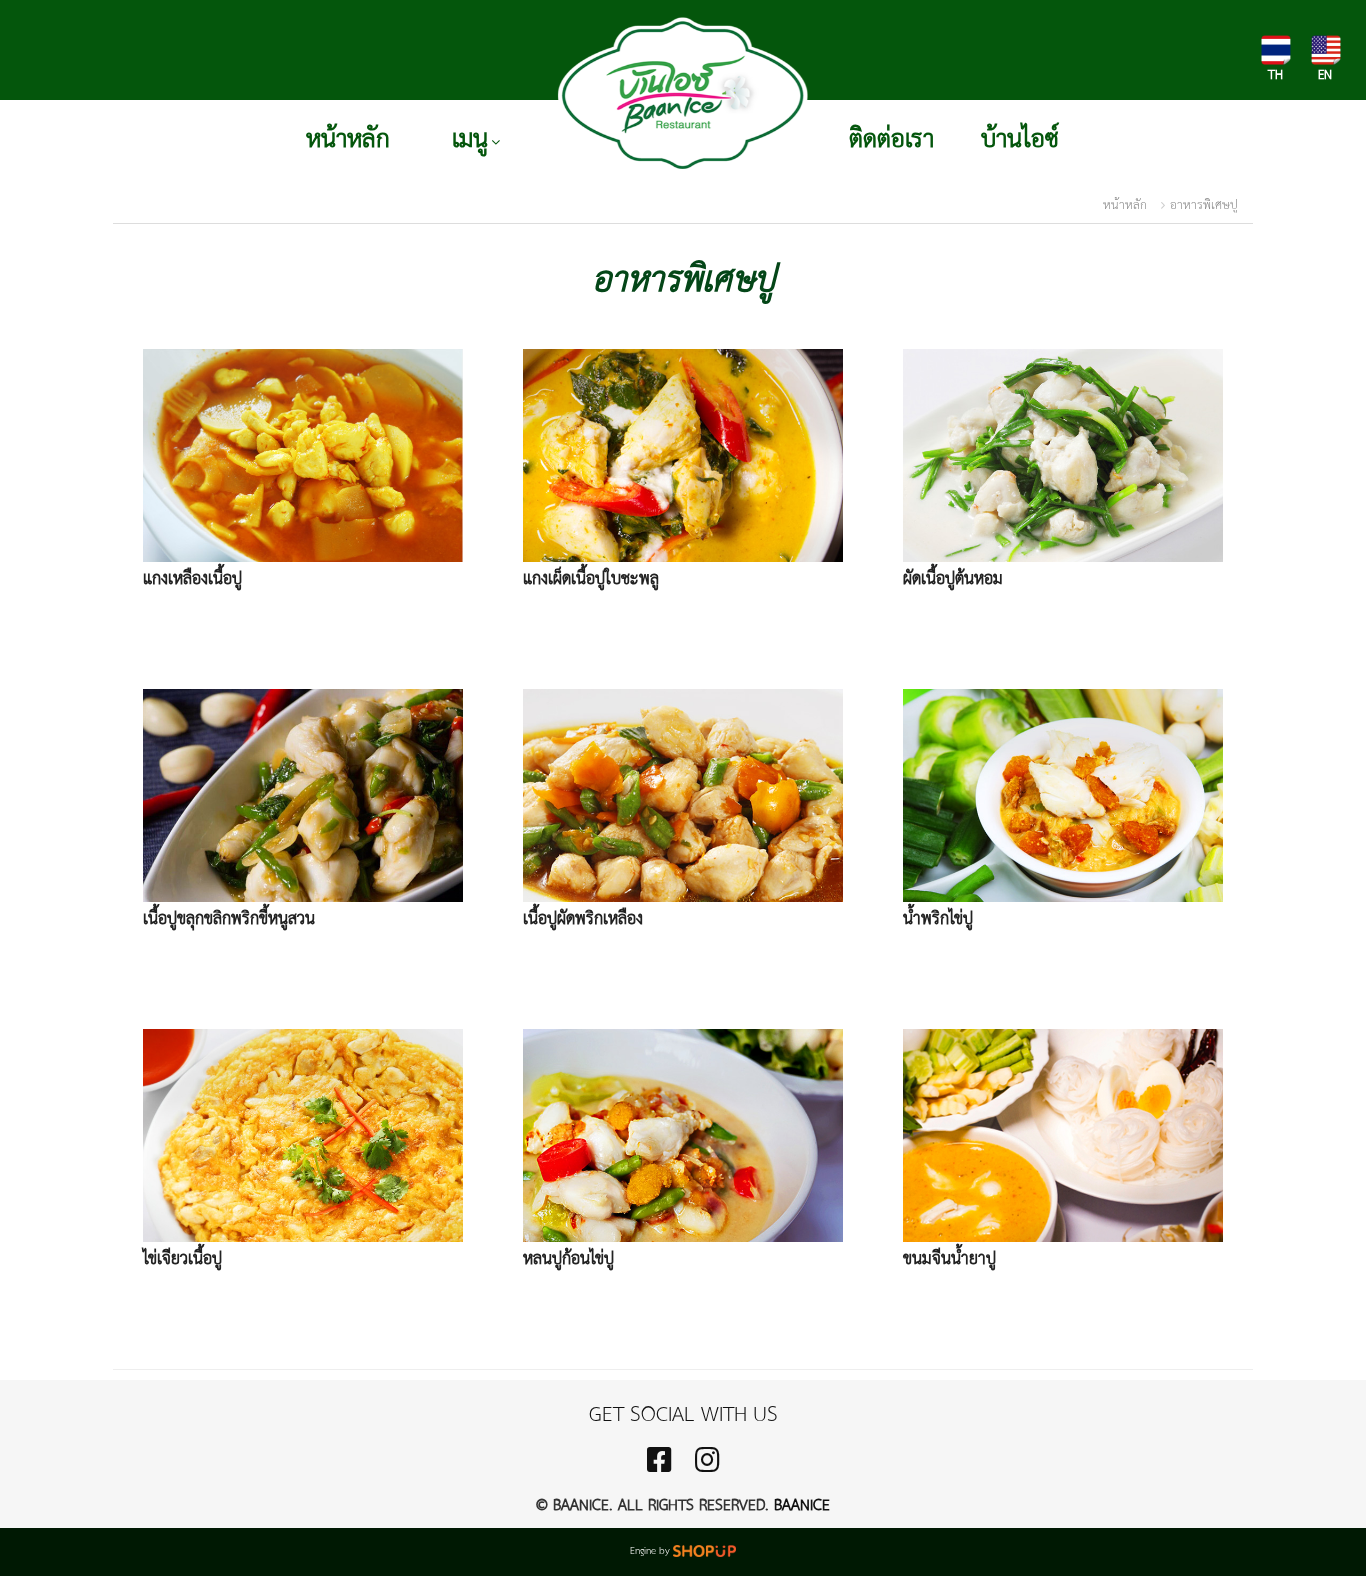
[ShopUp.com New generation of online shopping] (704, 1551)
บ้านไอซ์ (1020, 140)
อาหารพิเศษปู (1204, 205)
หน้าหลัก (348, 140)
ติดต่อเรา (891, 140)
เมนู (470, 140)
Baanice (802, 1506)
